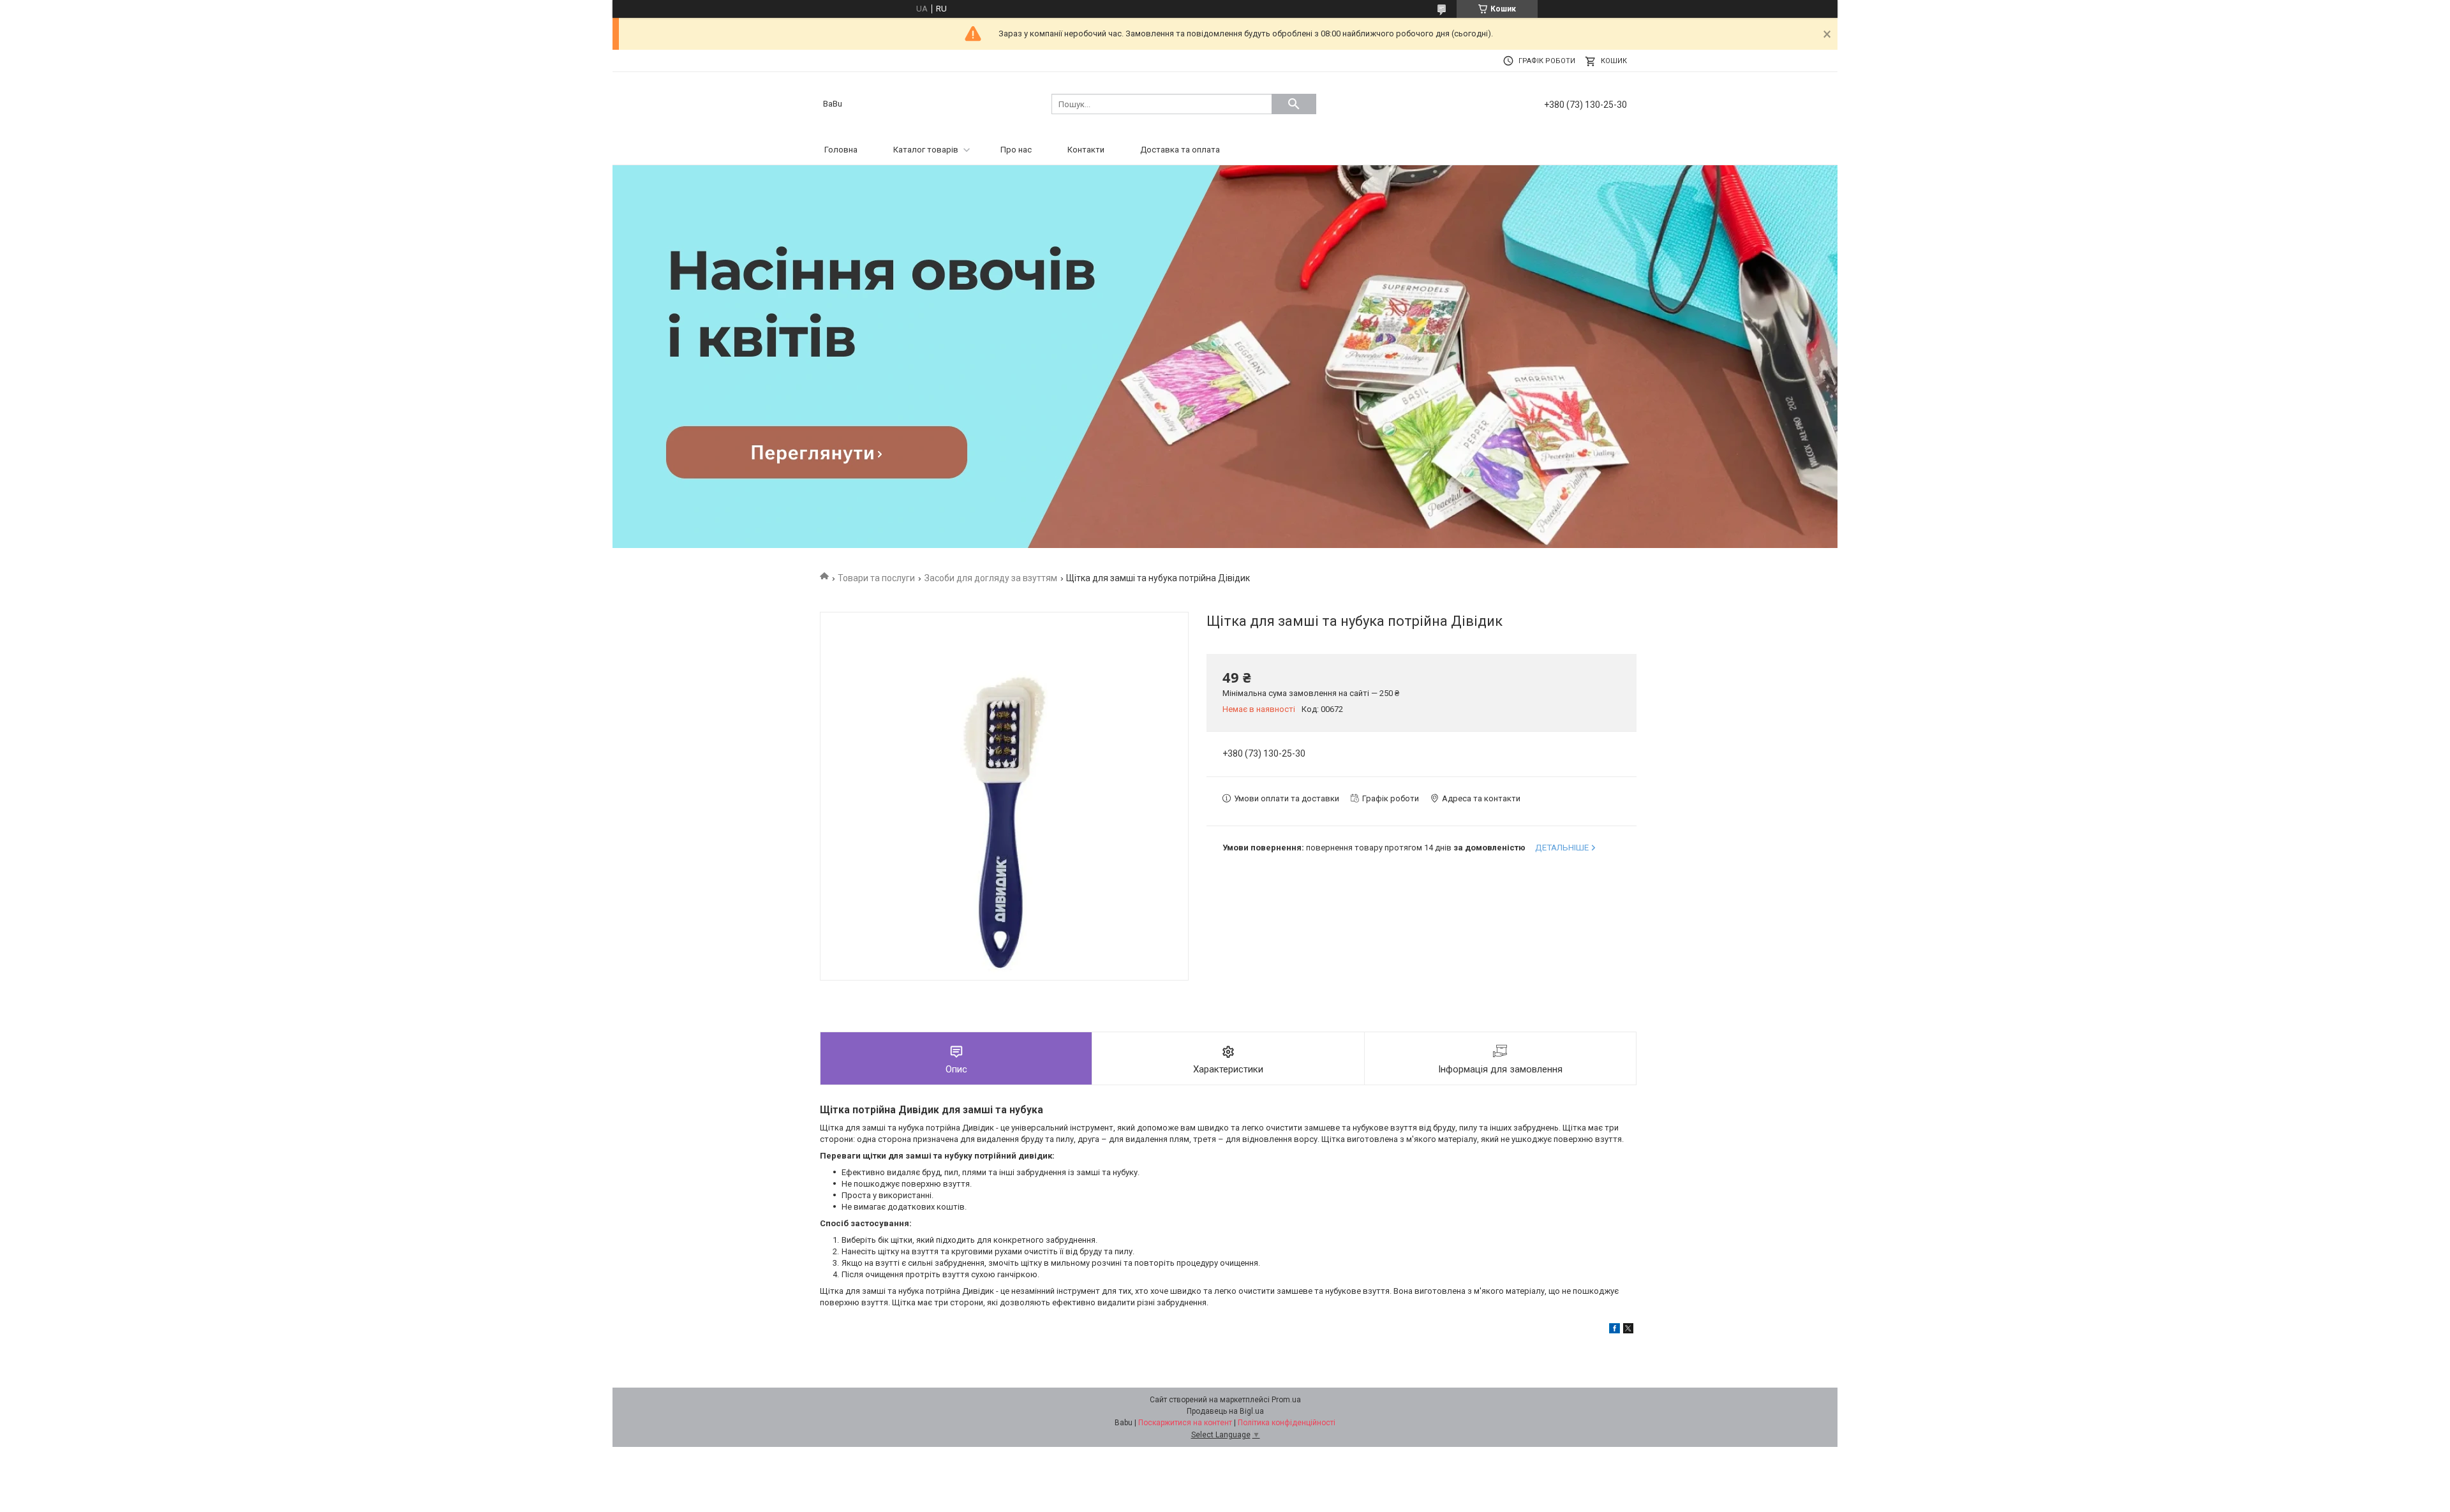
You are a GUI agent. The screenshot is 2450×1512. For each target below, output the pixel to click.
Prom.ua (1286, 1400)
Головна (841, 150)
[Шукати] (1294, 104)
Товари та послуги (876, 578)
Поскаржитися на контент (1185, 1423)
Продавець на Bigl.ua (1225, 1411)
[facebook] (1615, 1330)
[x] (1628, 1330)
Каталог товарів (926, 150)
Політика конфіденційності (1287, 1423)
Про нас (1016, 150)
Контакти (1086, 150)
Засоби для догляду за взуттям (991, 578)
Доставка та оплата (1180, 150)
